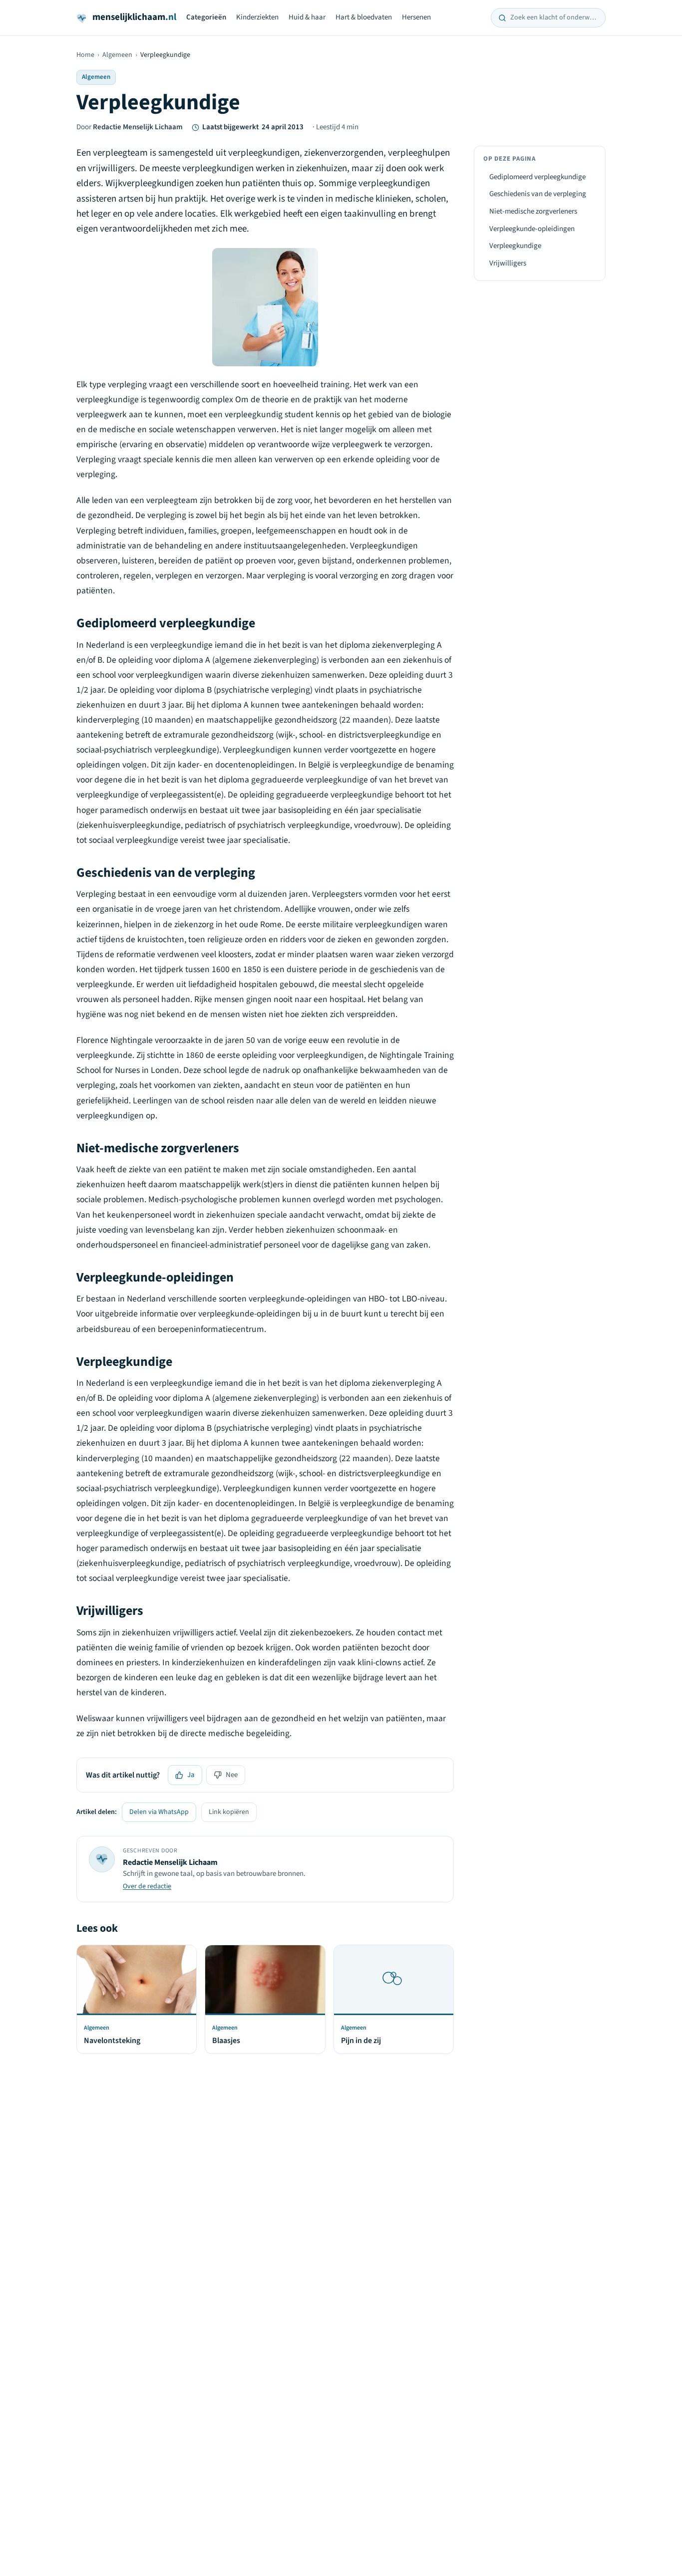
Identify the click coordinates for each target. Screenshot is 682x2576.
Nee (232, 1775)
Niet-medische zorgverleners (533, 211)
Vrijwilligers (508, 263)
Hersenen (416, 17)
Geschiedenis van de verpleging (538, 194)
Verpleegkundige (515, 246)
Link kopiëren (229, 1812)
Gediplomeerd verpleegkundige (537, 177)
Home (85, 55)
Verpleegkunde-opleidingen (532, 229)
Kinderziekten (257, 17)
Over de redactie (147, 1886)
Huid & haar (307, 17)
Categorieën (206, 17)
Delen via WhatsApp (159, 1812)
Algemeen (117, 55)
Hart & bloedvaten (364, 17)
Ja (191, 1775)
